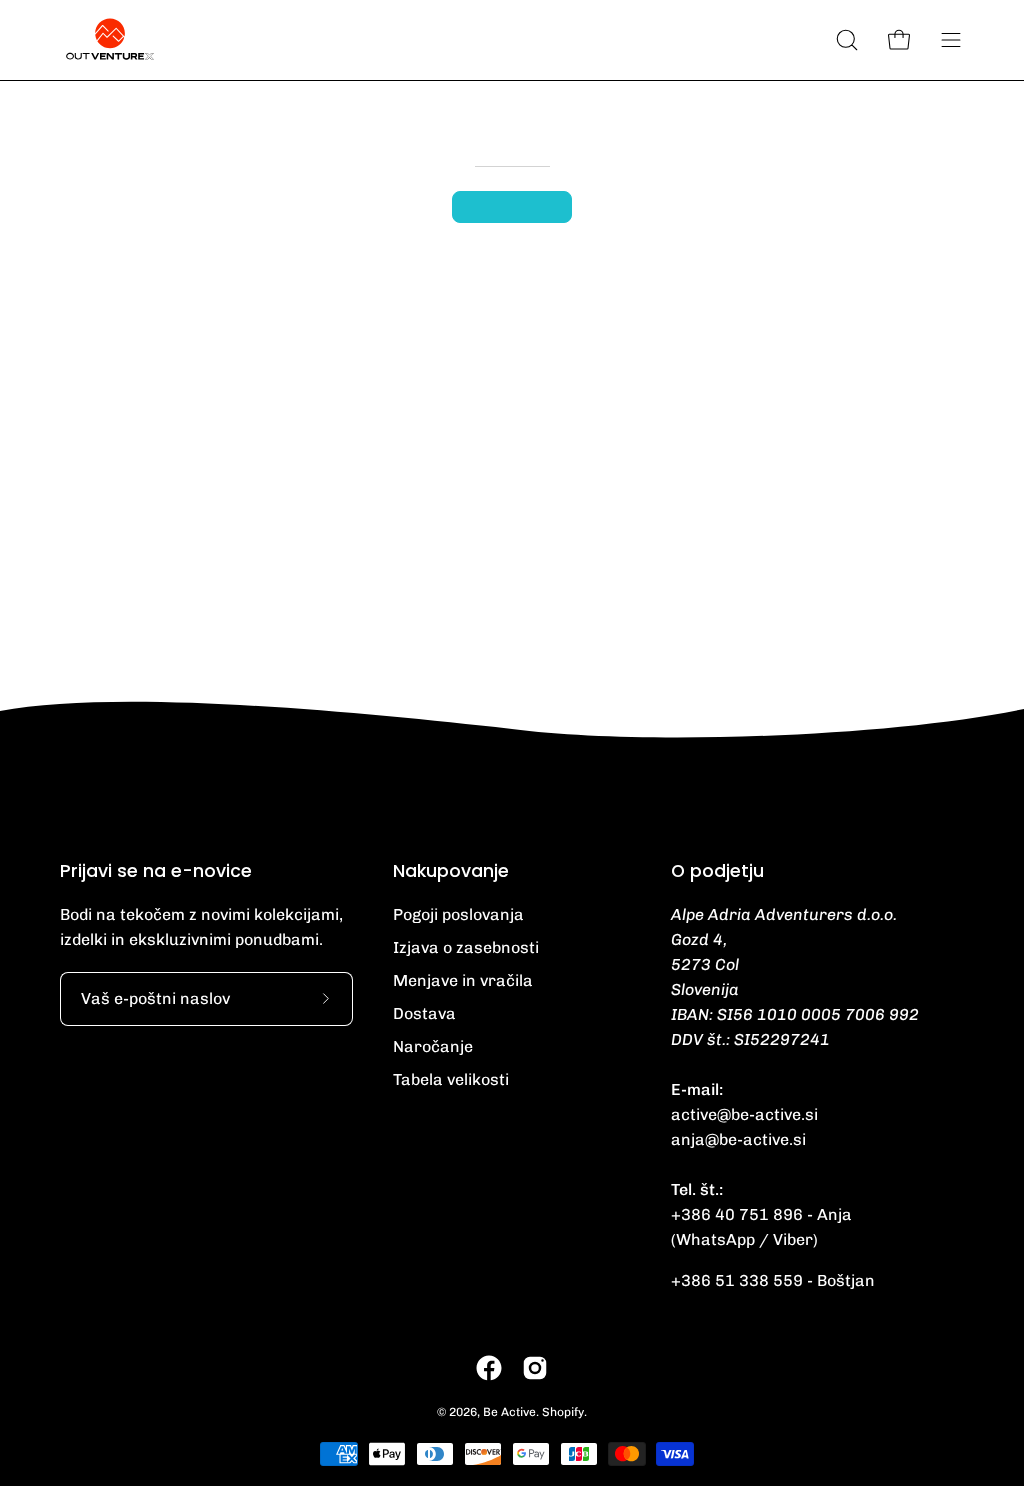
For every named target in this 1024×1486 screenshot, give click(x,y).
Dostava (424, 1013)
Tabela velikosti (451, 1079)
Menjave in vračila (463, 980)
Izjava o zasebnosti (466, 947)
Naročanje (433, 1046)
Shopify (563, 1412)
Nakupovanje (451, 871)
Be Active (509, 1412)
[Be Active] (110, 40)
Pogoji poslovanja (458, 914)
